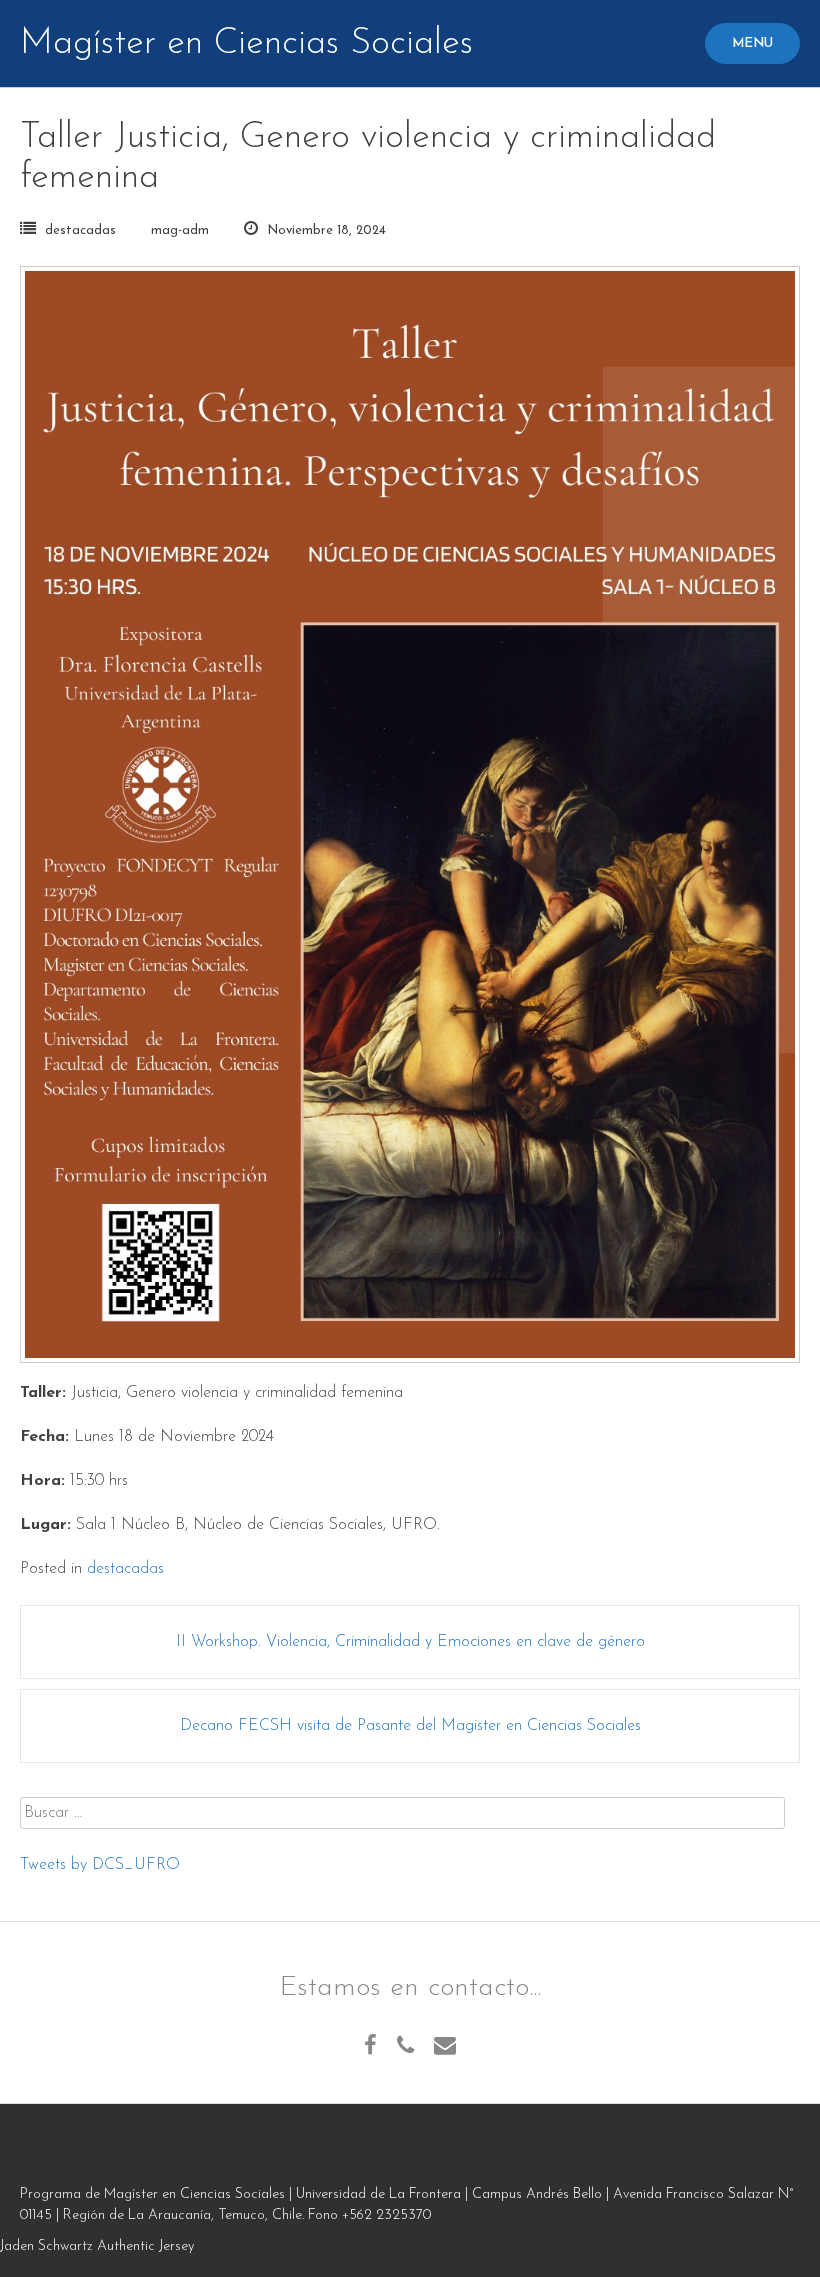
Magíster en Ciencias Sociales (246, 44)
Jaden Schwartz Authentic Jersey (97, 2246)
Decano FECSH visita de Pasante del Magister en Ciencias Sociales (410, 1726)
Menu (752, 43)
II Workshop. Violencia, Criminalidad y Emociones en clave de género (410, 1642)
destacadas (80, 230)
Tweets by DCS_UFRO (100, 1865)
